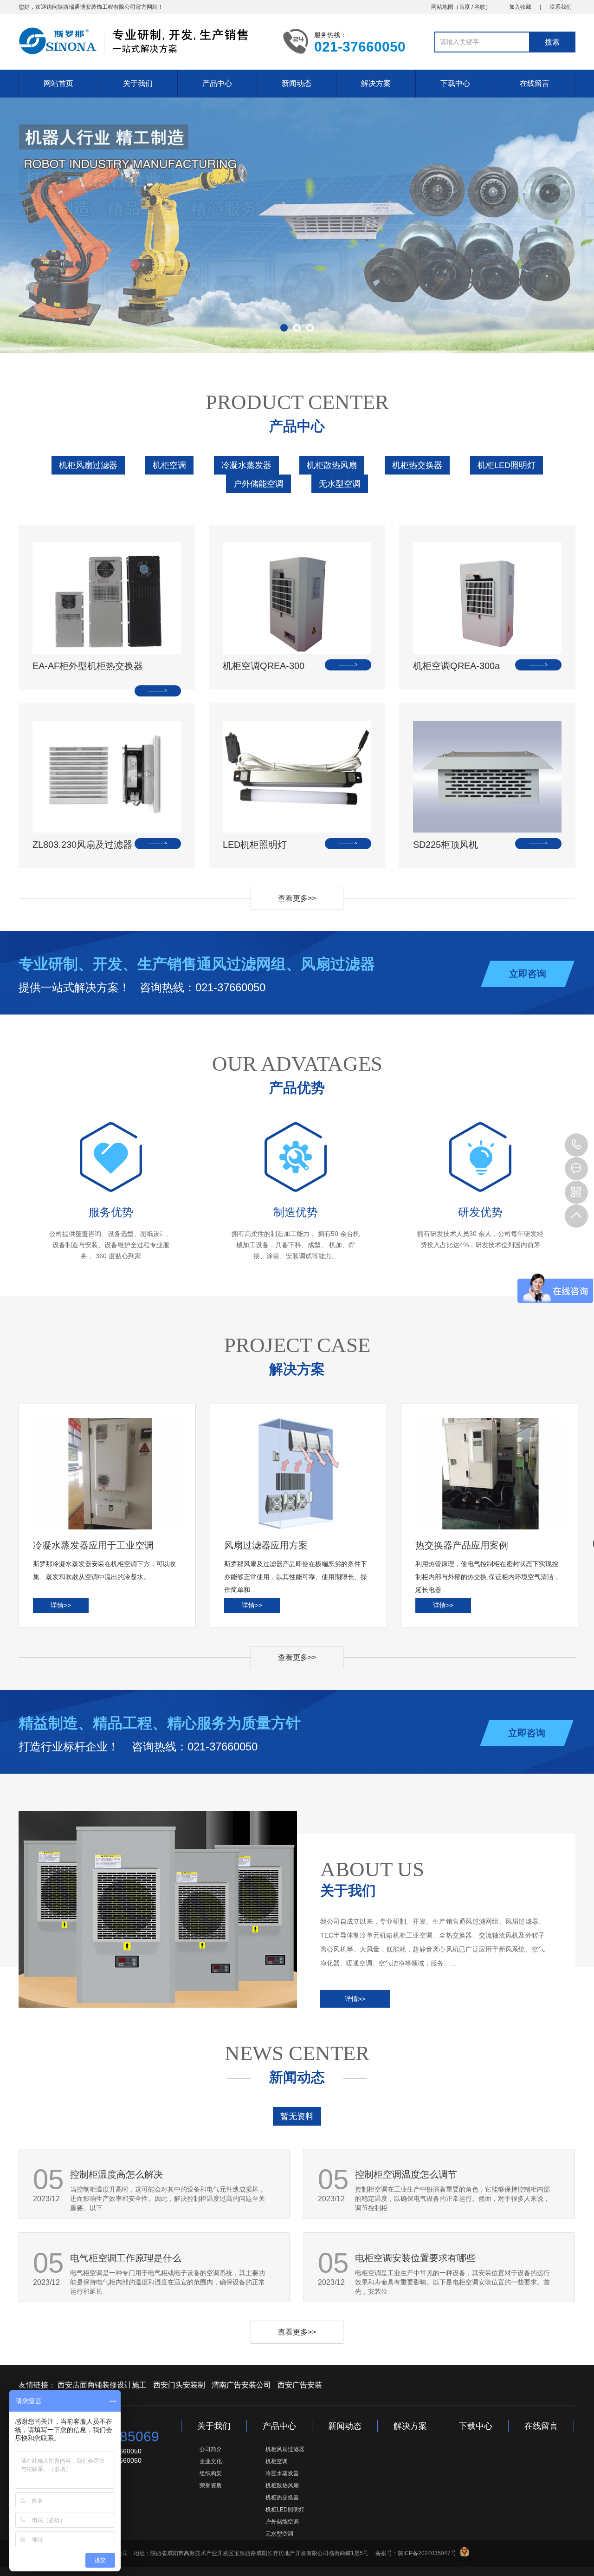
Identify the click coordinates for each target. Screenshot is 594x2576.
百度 (465, 7)
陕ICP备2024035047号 (427, 2553)
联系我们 (561, 7)
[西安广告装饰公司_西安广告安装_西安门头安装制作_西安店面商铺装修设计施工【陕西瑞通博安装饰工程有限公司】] (144, 41)
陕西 (63, 7)
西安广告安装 (300, 2385)
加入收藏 (520, 7)
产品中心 (217, 83)
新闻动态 (297, 83)
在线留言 (535, 83)
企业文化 (211, 2461)
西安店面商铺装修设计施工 (102, 2385)
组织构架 (211, 2473)
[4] (297, 225)
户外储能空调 (258, 484)
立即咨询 (528, 974)
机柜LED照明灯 (507, 465)
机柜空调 (169, 465)
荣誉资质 (211, 2485)
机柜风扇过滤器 (88, 465)
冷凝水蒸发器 (246, 465)
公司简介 (211, 2449)
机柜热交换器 (417, 465)
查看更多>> (297, 898)
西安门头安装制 (179, 2385)
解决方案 (376, 83)
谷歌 (480, 7)
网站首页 (58, 83)
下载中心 (455, 83)
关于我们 (138, 83)
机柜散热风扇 (332, 465)
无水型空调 (340, 484)
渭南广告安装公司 (241, 2385)
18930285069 (576, 1145)
